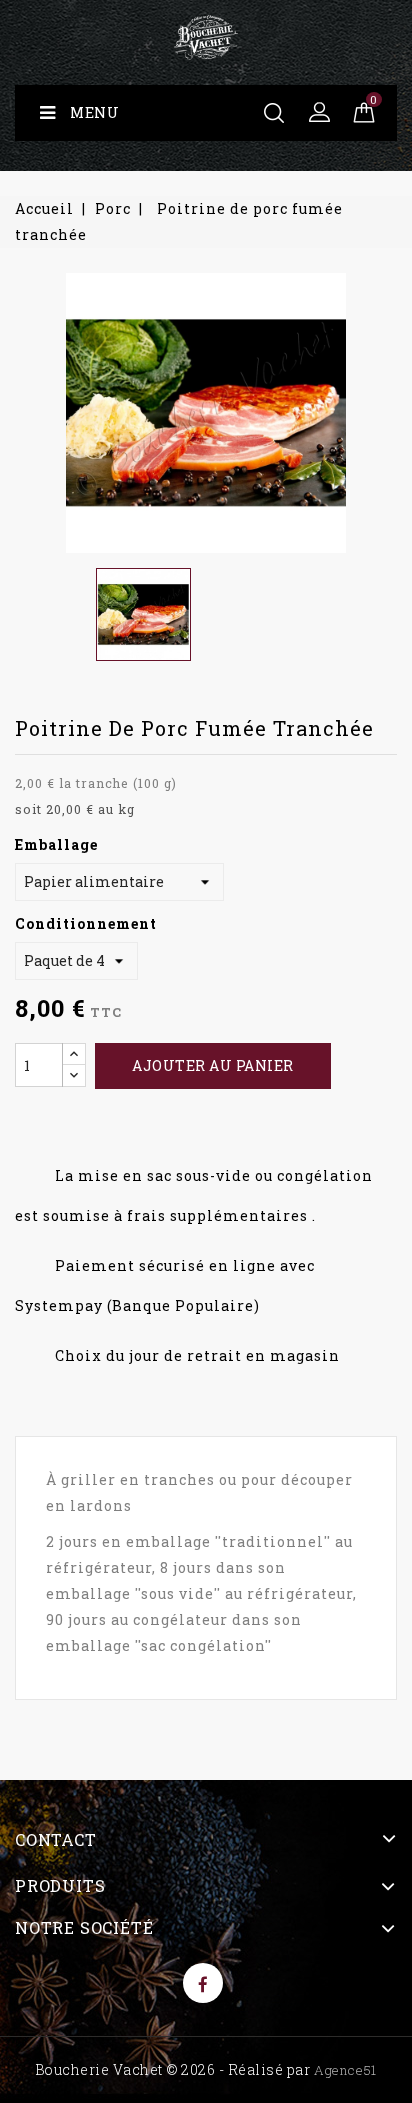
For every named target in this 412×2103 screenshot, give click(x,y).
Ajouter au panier (213, 1065)
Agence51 (345, 2070)
